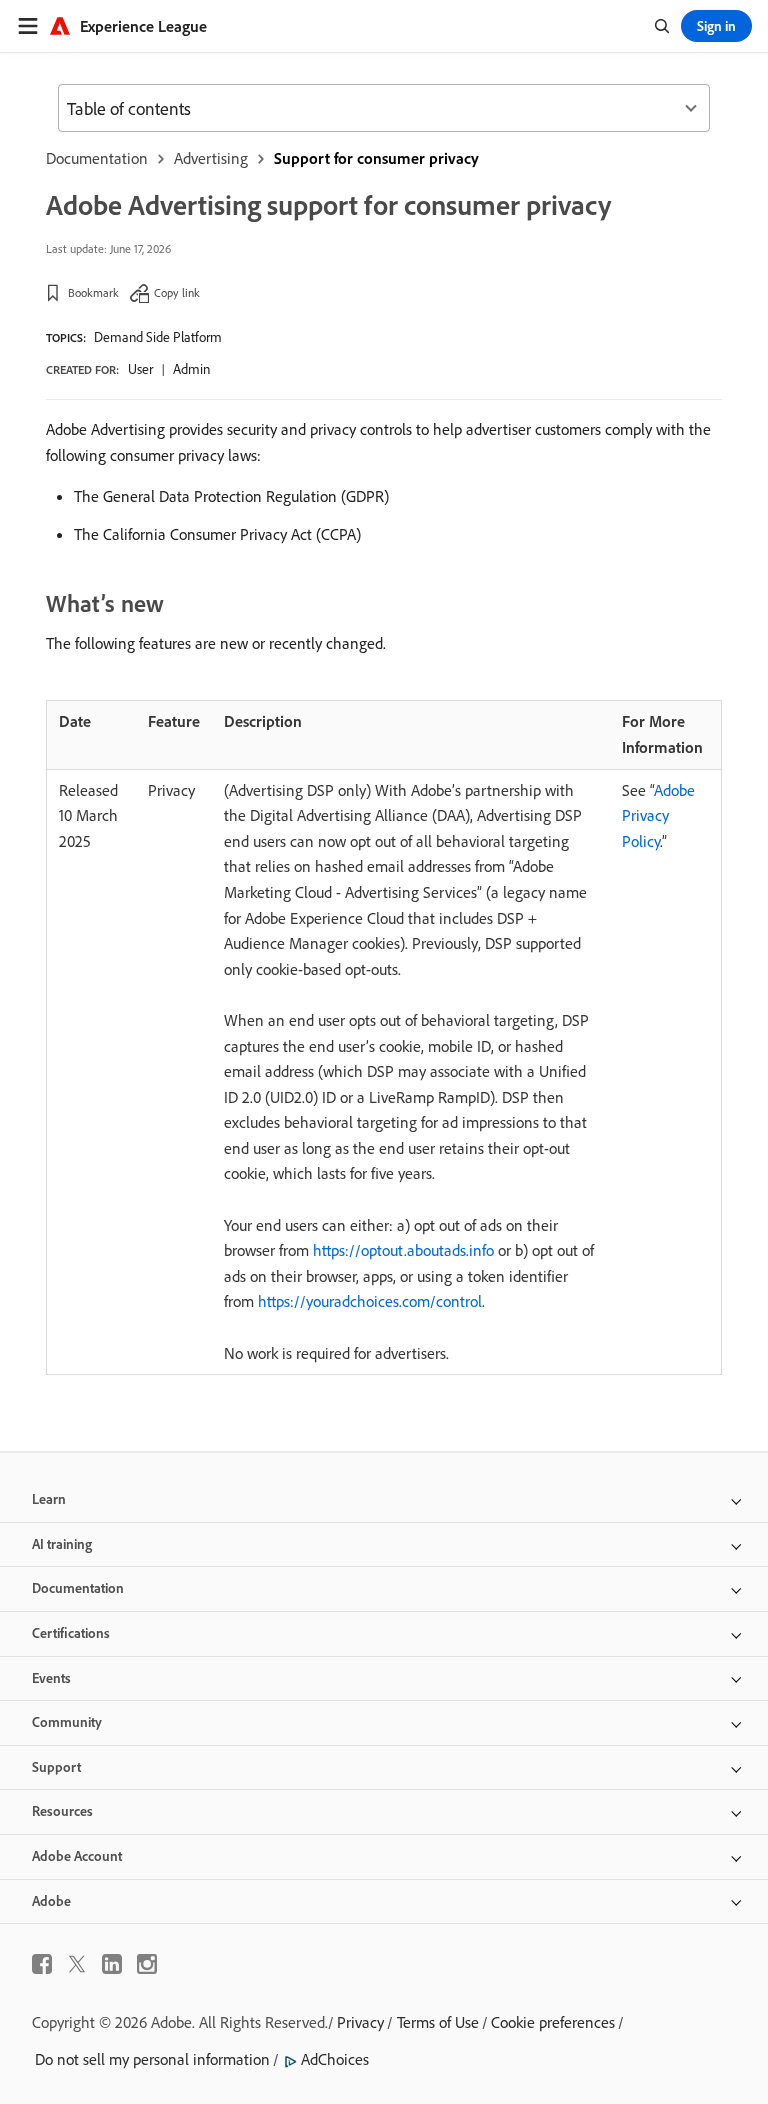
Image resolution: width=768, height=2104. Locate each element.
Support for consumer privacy (376, 158)
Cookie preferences (553, 2022)
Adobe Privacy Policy (658, 815)
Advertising (211, 158)
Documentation (97, 158)
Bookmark (93, 292)
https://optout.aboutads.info (403, 1250)
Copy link (177, 292)
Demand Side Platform (158, 337)
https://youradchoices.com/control (370, 1301)
